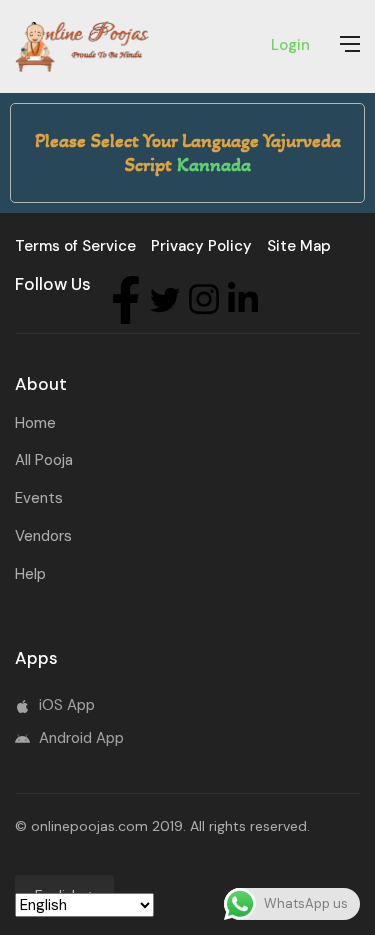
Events (39, 498)
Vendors (43, 536)
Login (290, 45)
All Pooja (44, 460)
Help (30, 574)
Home (35, 423)
